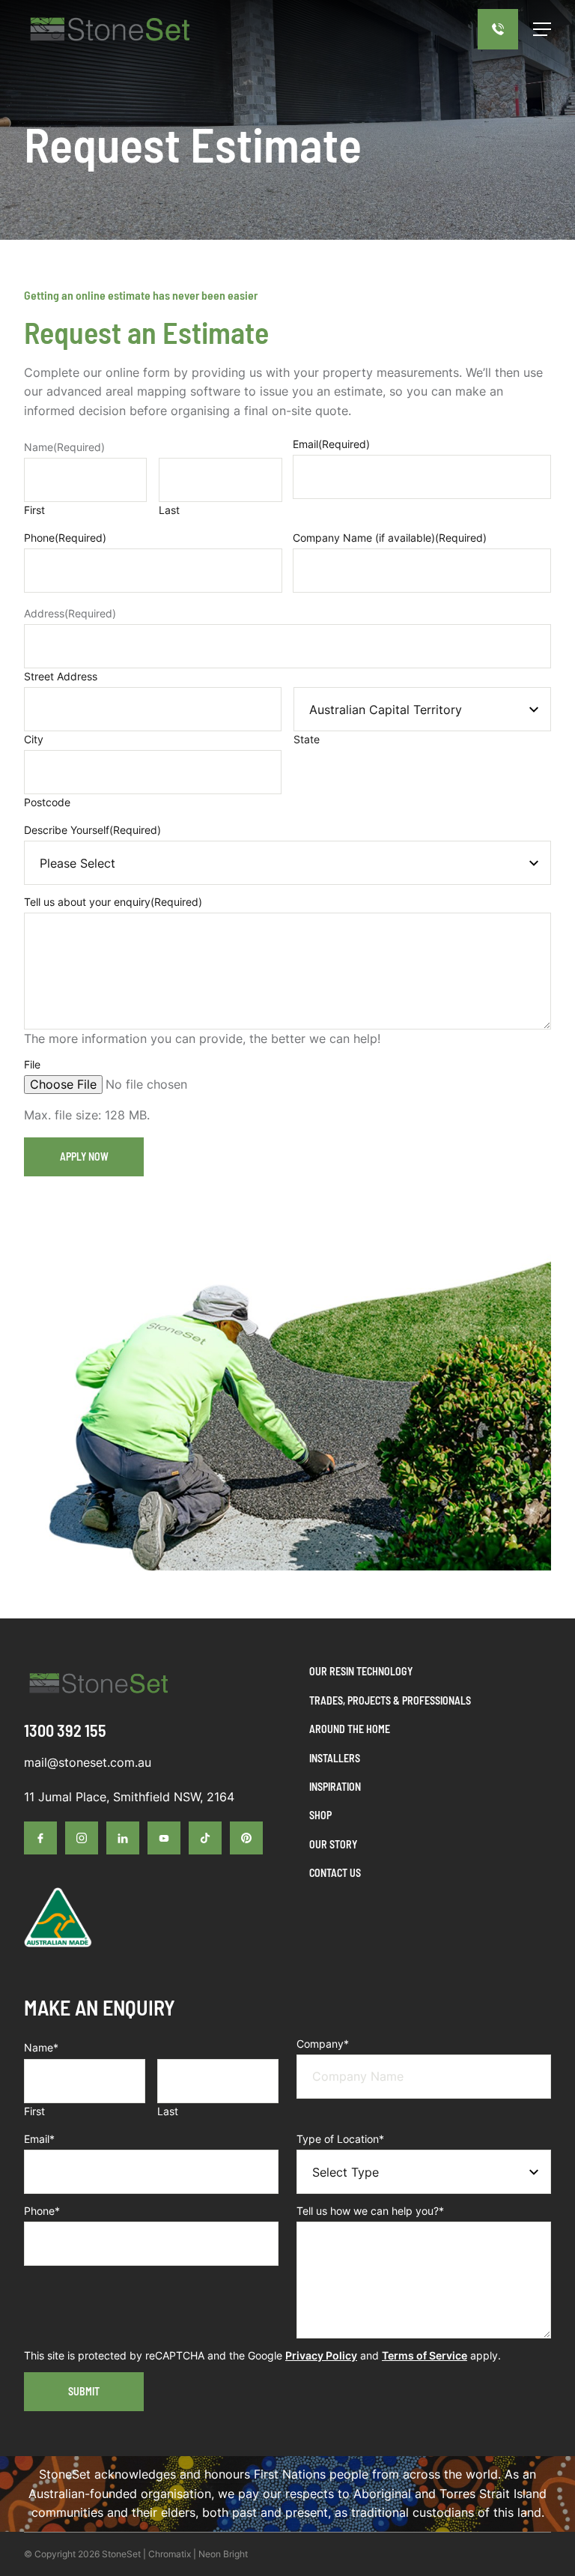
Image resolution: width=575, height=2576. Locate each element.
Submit (84, 2391)
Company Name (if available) (390, 538)
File (32, 1064)
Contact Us (335, 1873)
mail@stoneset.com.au (88, 1762)
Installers (335, 1758)
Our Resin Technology (361, 1671)
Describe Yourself (92, 830)
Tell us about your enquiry (113, 902)
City (34, 739)
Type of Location (340, 2139)
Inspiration (335, 1787)
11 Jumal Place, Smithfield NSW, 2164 (129, 1797)
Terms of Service (425, 2355)
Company (323, 2044)
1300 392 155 (65, 1730)
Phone (65, 538)
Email (331, 444)
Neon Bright (223, 2554)
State (307, 739)
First (34, 510)
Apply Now (84, 1157)
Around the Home (350, 1729)
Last (169, 510)
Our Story (333, 1844)
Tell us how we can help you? (370, 2211)
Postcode (47, 802)
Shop (320, 1815)
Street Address (61, 676)
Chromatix (170, 2554)
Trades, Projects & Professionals (390, 1700)
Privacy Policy (321, 2355)
